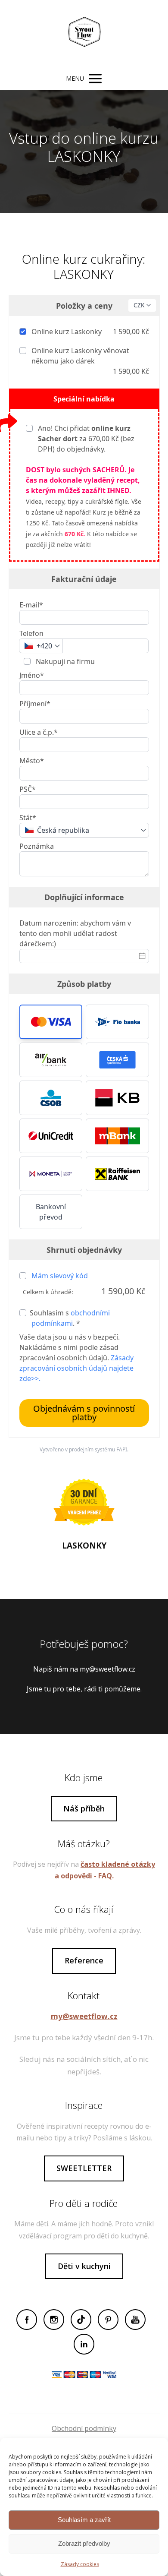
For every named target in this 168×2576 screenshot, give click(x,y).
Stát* (28, 818)
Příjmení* (35, 704)
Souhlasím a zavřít (84, 2520)
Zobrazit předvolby (84, 2543)
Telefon (31, 633)
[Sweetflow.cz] (84, 34)
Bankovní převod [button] (51, 1212)
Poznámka (37, 846)
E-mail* (31, 605)
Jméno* (32, 675)
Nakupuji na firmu (64, 661)
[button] (51, 1022)
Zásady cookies (80, 2564)
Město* (32, 761)
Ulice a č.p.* (39, 732)
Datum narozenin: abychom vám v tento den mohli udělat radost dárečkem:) (75, 933)
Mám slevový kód (60, 1276)
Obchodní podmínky (84, 2428)
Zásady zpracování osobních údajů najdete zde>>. (76, 1368)
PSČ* (28, 789)
